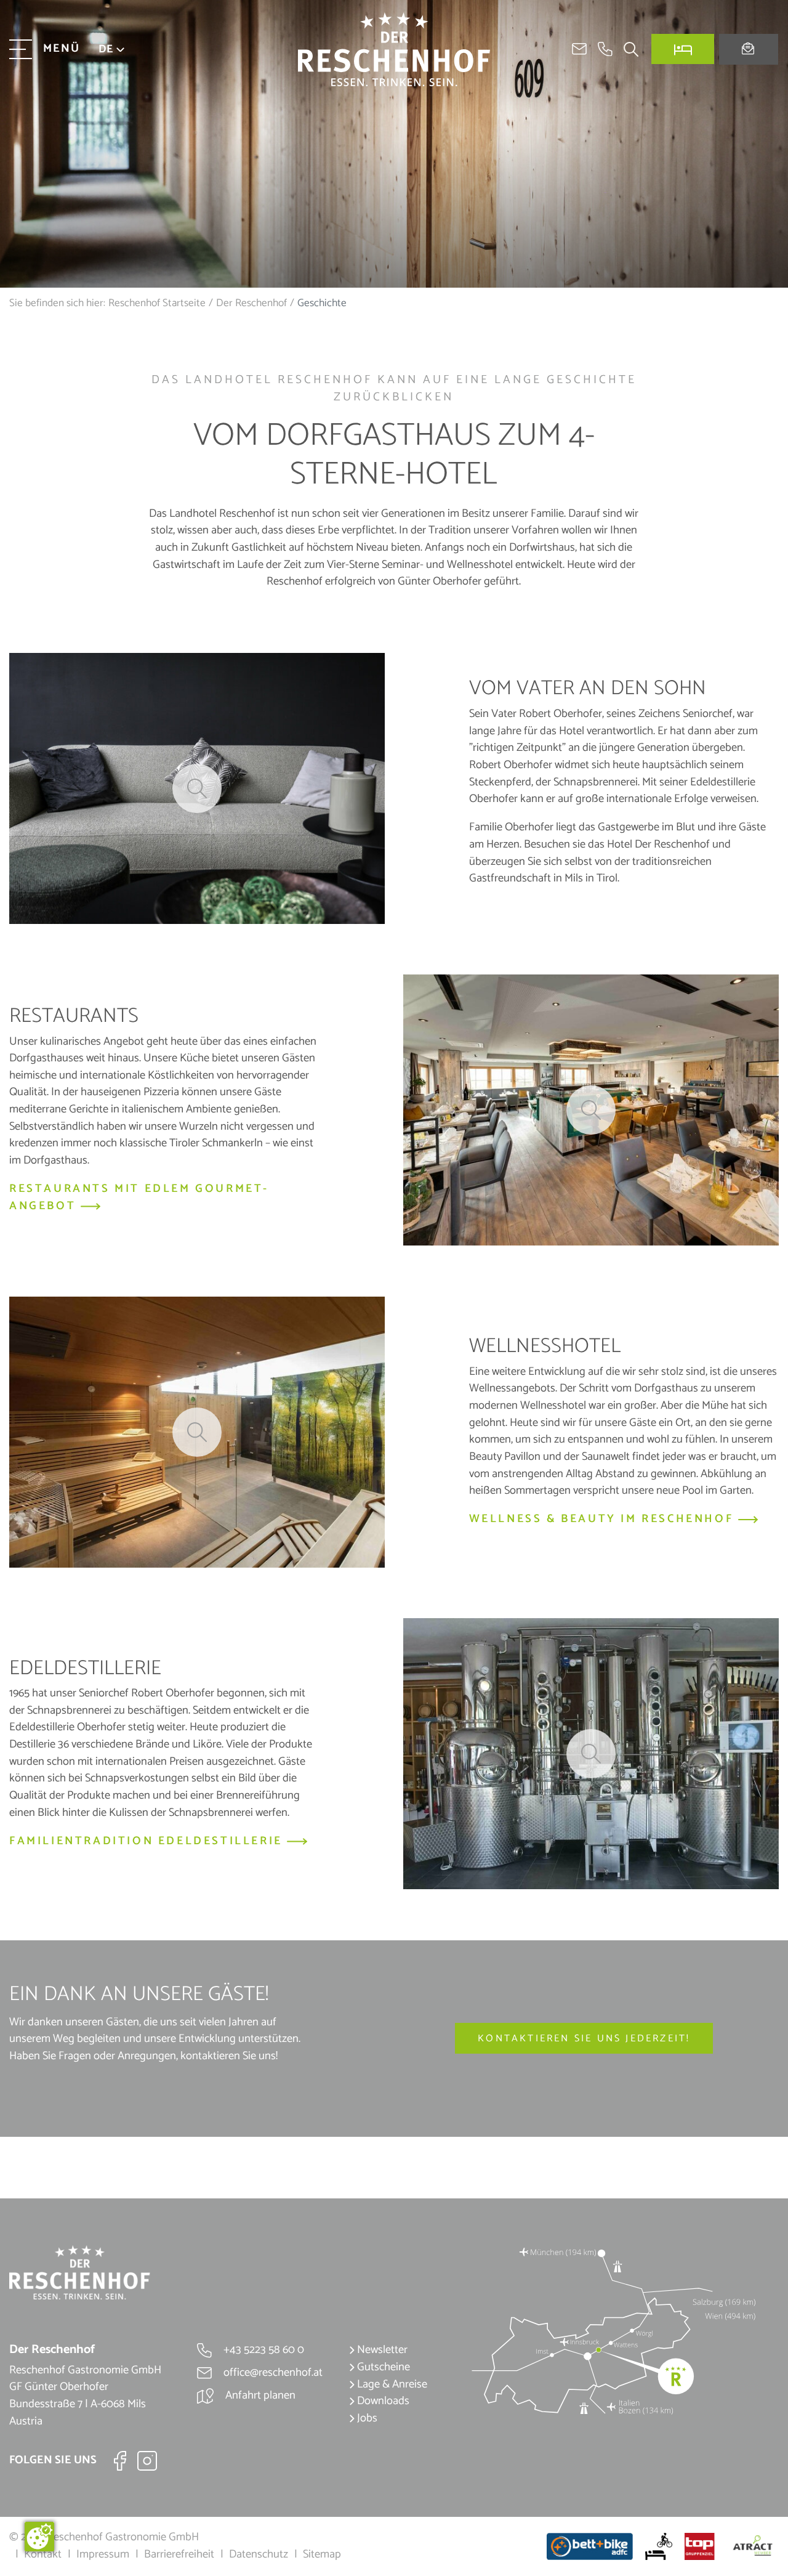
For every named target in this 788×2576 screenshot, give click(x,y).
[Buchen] (683, 49)
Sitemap (322, 2554)
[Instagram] (147, 2460)
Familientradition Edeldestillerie (148, 1842)
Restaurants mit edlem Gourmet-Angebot (139, 1198)
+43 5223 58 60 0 (263, 2350)
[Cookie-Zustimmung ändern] (39, 2537)
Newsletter (381, 2350)
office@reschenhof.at (272, 2373)
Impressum (103, 2554)
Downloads (382, 2401)
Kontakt (43, 2554)
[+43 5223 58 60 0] (605, 49)
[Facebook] (120, 2460)
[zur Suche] (626, 49)
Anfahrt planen (259, 2396)
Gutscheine (382, 2367)
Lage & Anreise (391, 2384)
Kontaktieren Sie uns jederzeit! (584, 2039)
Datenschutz (259, 2554)
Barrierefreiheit (179, 2554)
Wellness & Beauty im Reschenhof (604, 1520)
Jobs (366, 2418)
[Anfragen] (749, 50)
